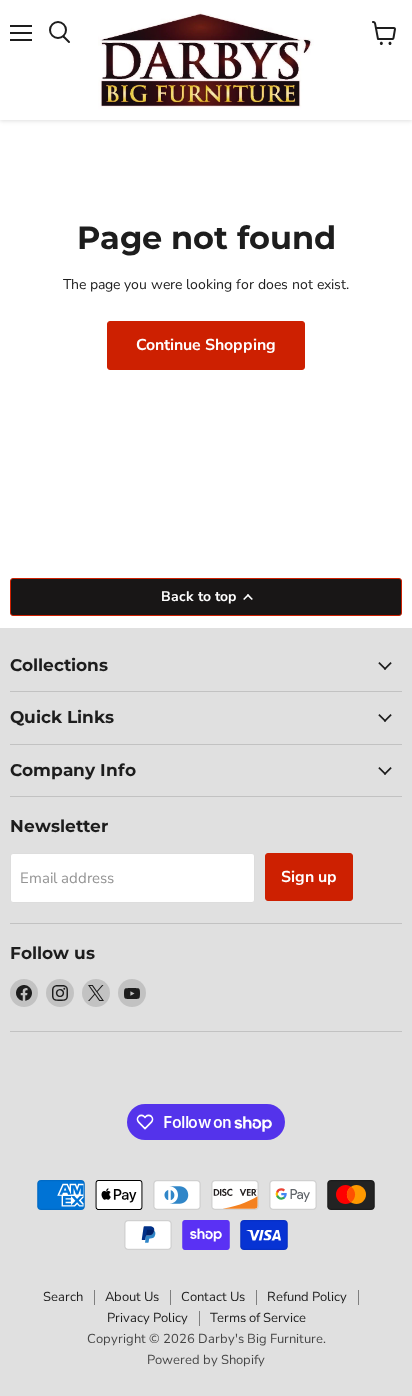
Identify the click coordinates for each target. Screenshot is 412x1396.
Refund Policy (307, 1297)
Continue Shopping (206, 345)
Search (63, 1297)
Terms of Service (258, 1318)
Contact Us (213, 1297)
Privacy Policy (147, 1318)
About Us (132, 1297)
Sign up (309, 877)
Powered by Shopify (206, 1360)
